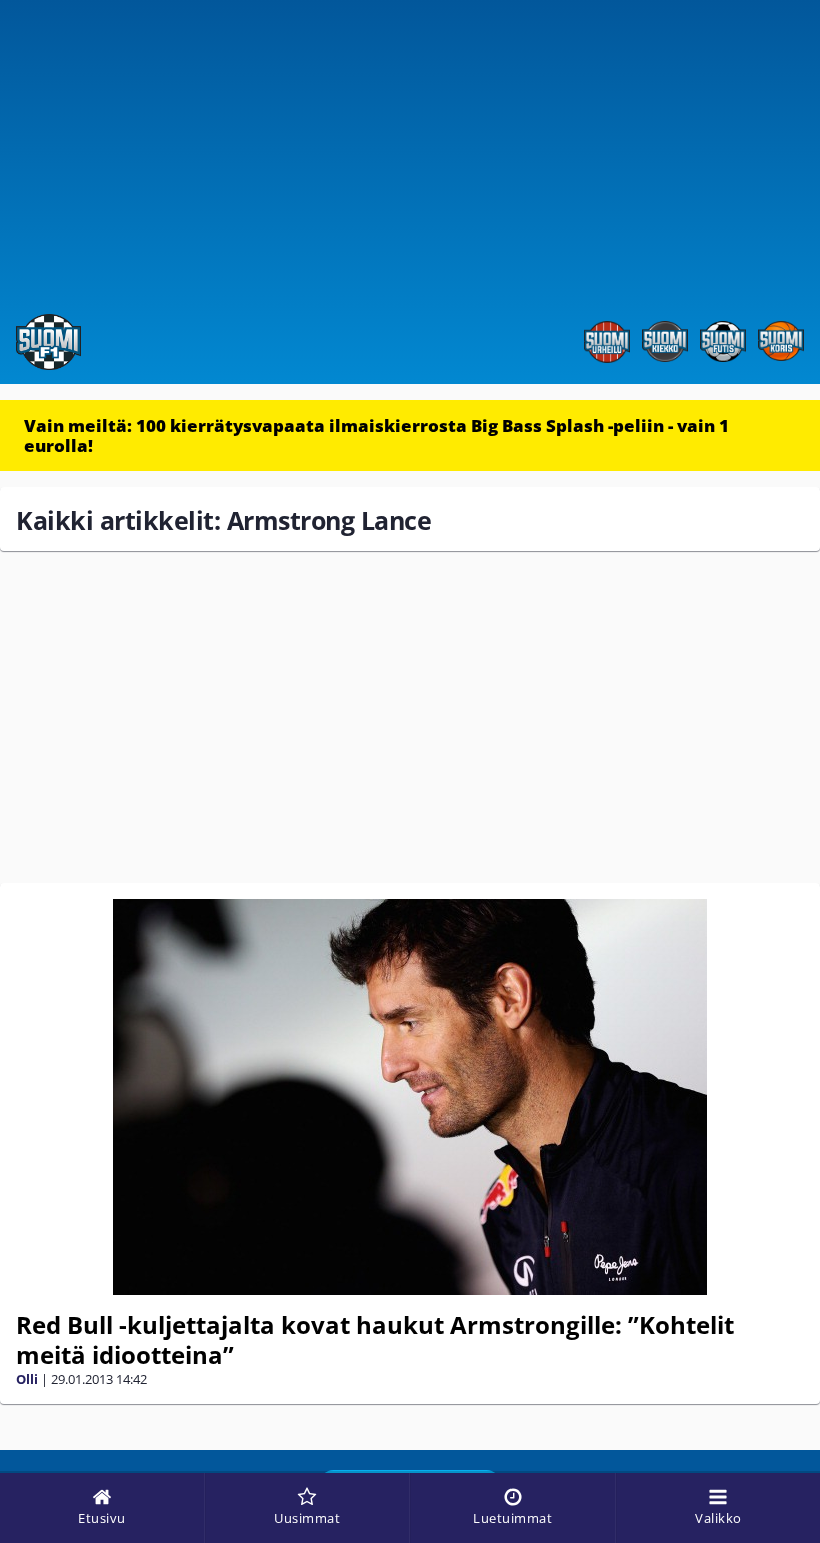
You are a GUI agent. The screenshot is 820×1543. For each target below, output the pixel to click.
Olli (27, 1379)
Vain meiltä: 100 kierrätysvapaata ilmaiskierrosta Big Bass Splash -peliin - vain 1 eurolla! (376, 435)
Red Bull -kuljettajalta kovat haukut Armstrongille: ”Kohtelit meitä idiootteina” (375, 1339)
